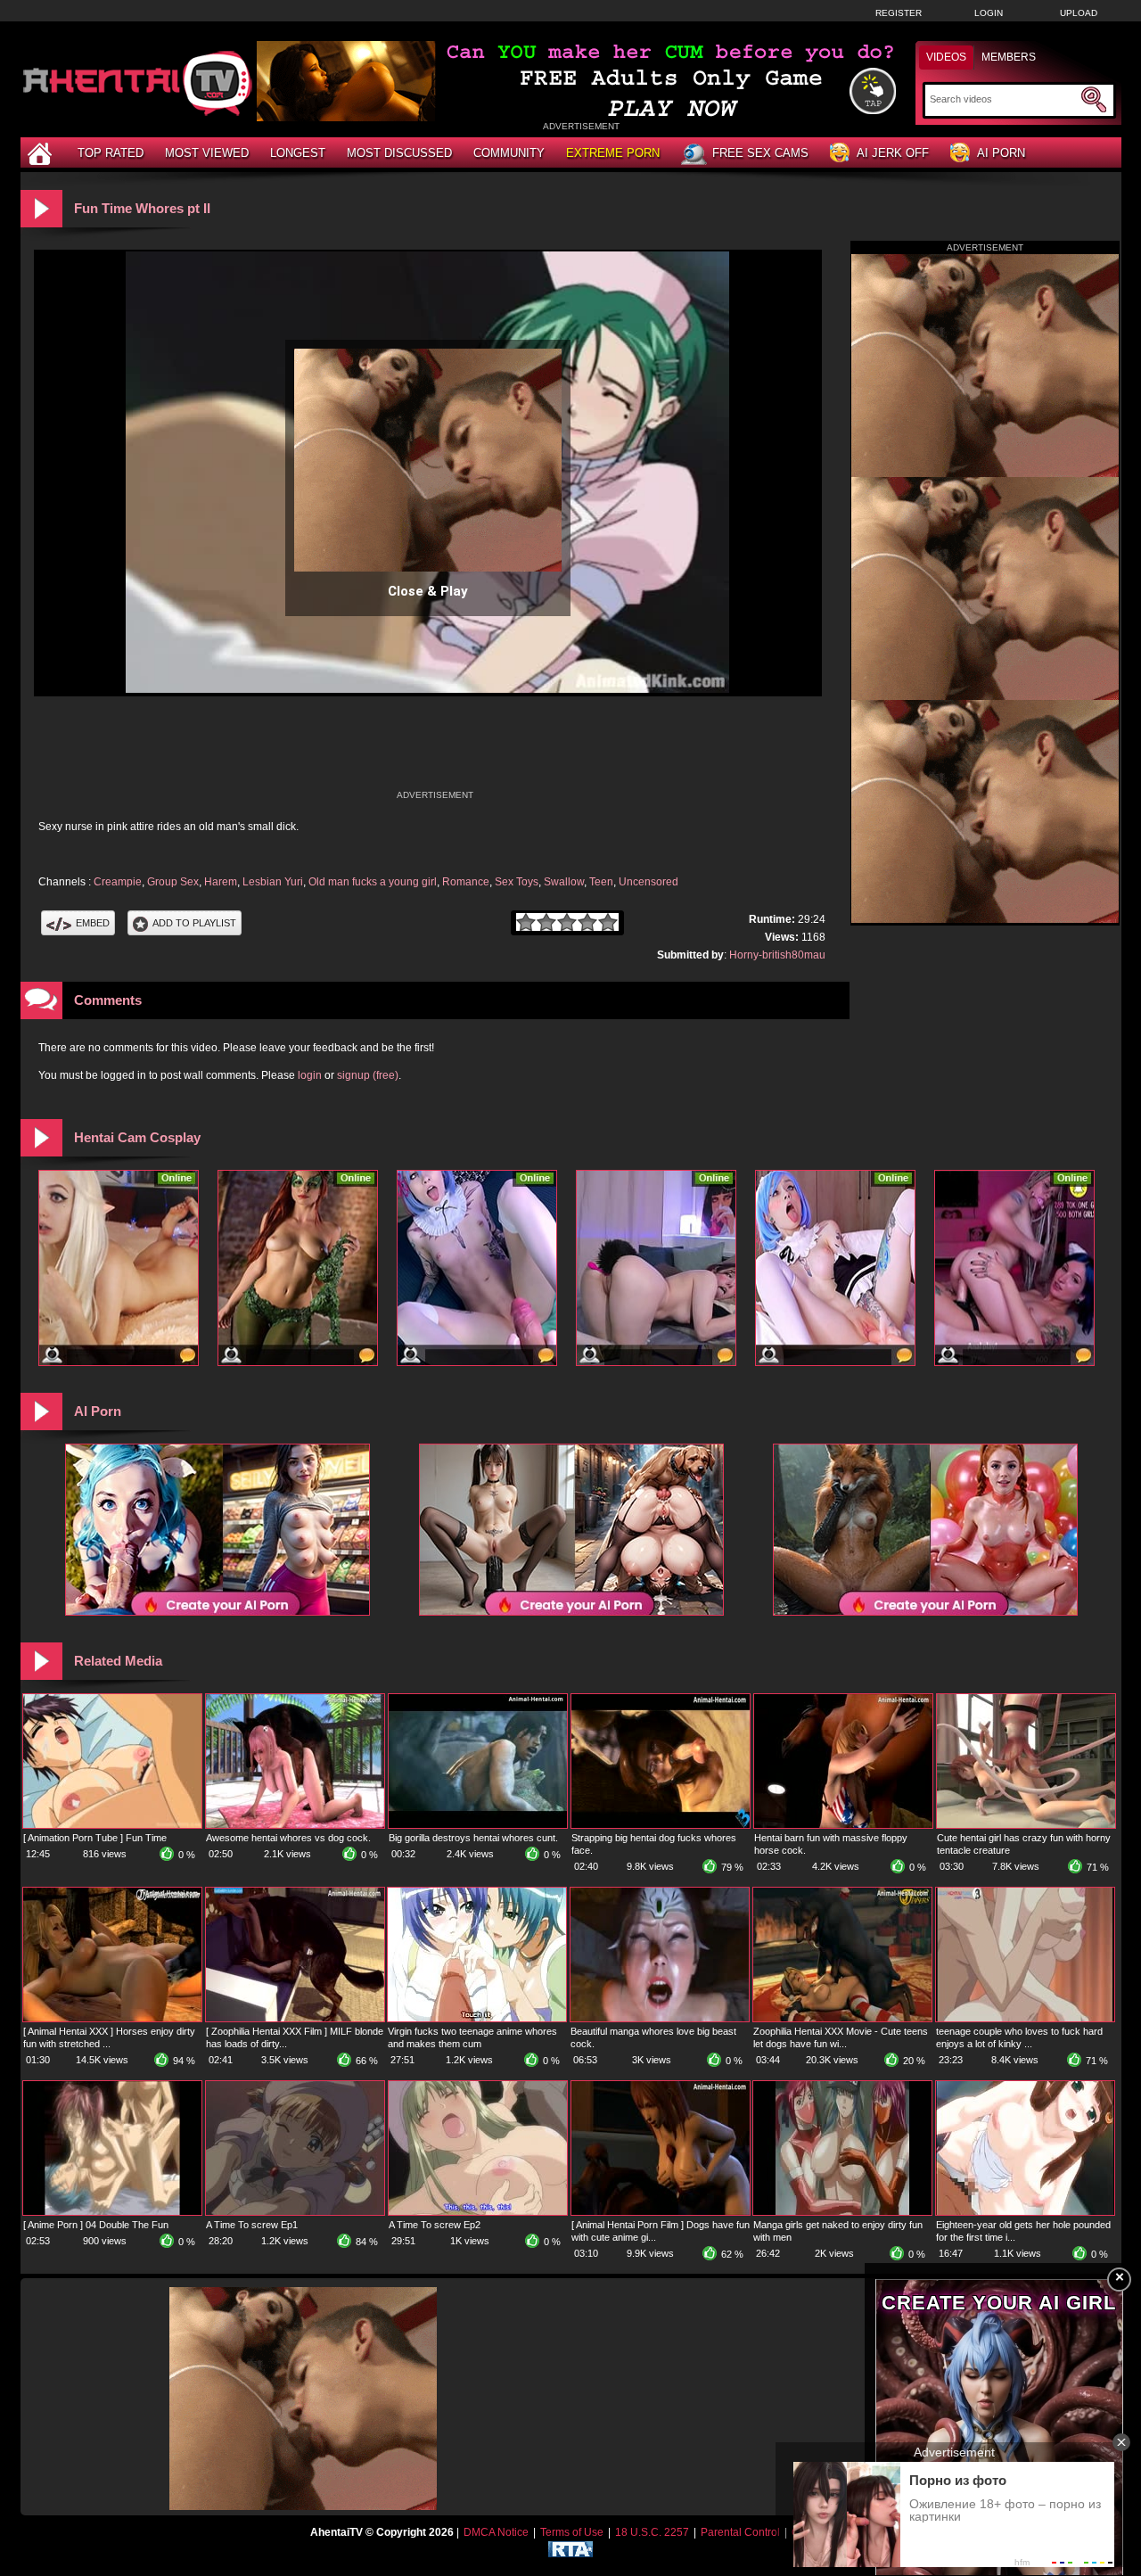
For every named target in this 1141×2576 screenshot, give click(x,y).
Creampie (118, 882)
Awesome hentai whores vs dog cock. (288, 1838)
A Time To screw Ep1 (252, 2225)
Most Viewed (207, 153)
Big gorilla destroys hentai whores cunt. (473, 1838)
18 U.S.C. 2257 (652, 2532)
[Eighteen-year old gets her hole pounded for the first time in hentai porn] (1025, 2211)
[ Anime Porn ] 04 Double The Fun (96, 2225)
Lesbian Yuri (273, 882)
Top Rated (111, 153)
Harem (221, 882)
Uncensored (648, 882)
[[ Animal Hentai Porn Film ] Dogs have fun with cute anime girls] (661, 2211)
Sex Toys (517, 882)
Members (1009, 57)
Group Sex (173, 882)
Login (989, 13)
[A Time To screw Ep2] (478, 2211)
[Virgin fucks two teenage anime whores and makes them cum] (477, 2018)
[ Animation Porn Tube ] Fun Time (95, 1838)
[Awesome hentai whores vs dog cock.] (295, 1824)
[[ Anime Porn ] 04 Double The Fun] (112, 2211)
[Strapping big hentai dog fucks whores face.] (661, 1824)
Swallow (564, 882)
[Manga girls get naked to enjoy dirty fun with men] (842, 2211)
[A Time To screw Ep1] (295, 2211)
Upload (1079, 13)
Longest (298, 153)
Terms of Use (572, 2532)
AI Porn (1001, 153)
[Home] (42, 153)
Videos (946, 57)
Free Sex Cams (760, 153)
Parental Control (740, 2532)
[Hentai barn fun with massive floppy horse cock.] (843, 1824)
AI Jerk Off (893, 153)
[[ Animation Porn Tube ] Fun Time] (112, 1824)
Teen (601, 882)
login (310, 1075)
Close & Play (428, 591)
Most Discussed (399, 153)
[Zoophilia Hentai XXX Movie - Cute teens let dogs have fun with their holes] (842, 2018)
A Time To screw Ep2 (435, 2225)
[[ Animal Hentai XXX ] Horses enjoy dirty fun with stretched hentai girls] (112, 2018)
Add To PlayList (194, 923)
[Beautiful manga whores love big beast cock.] (660, 2018)
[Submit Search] (1094, 100)
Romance (466, 882)
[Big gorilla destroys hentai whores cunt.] (478, 1824)
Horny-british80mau (777, 955)
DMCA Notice (496, 2532)
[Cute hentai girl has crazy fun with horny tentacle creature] (1026, 1824)
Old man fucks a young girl (373, 882)
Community (509, 153)
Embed (93, 923)
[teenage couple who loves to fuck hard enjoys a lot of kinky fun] (1025, 2018)
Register (899, 13)
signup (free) (368, 1075)
